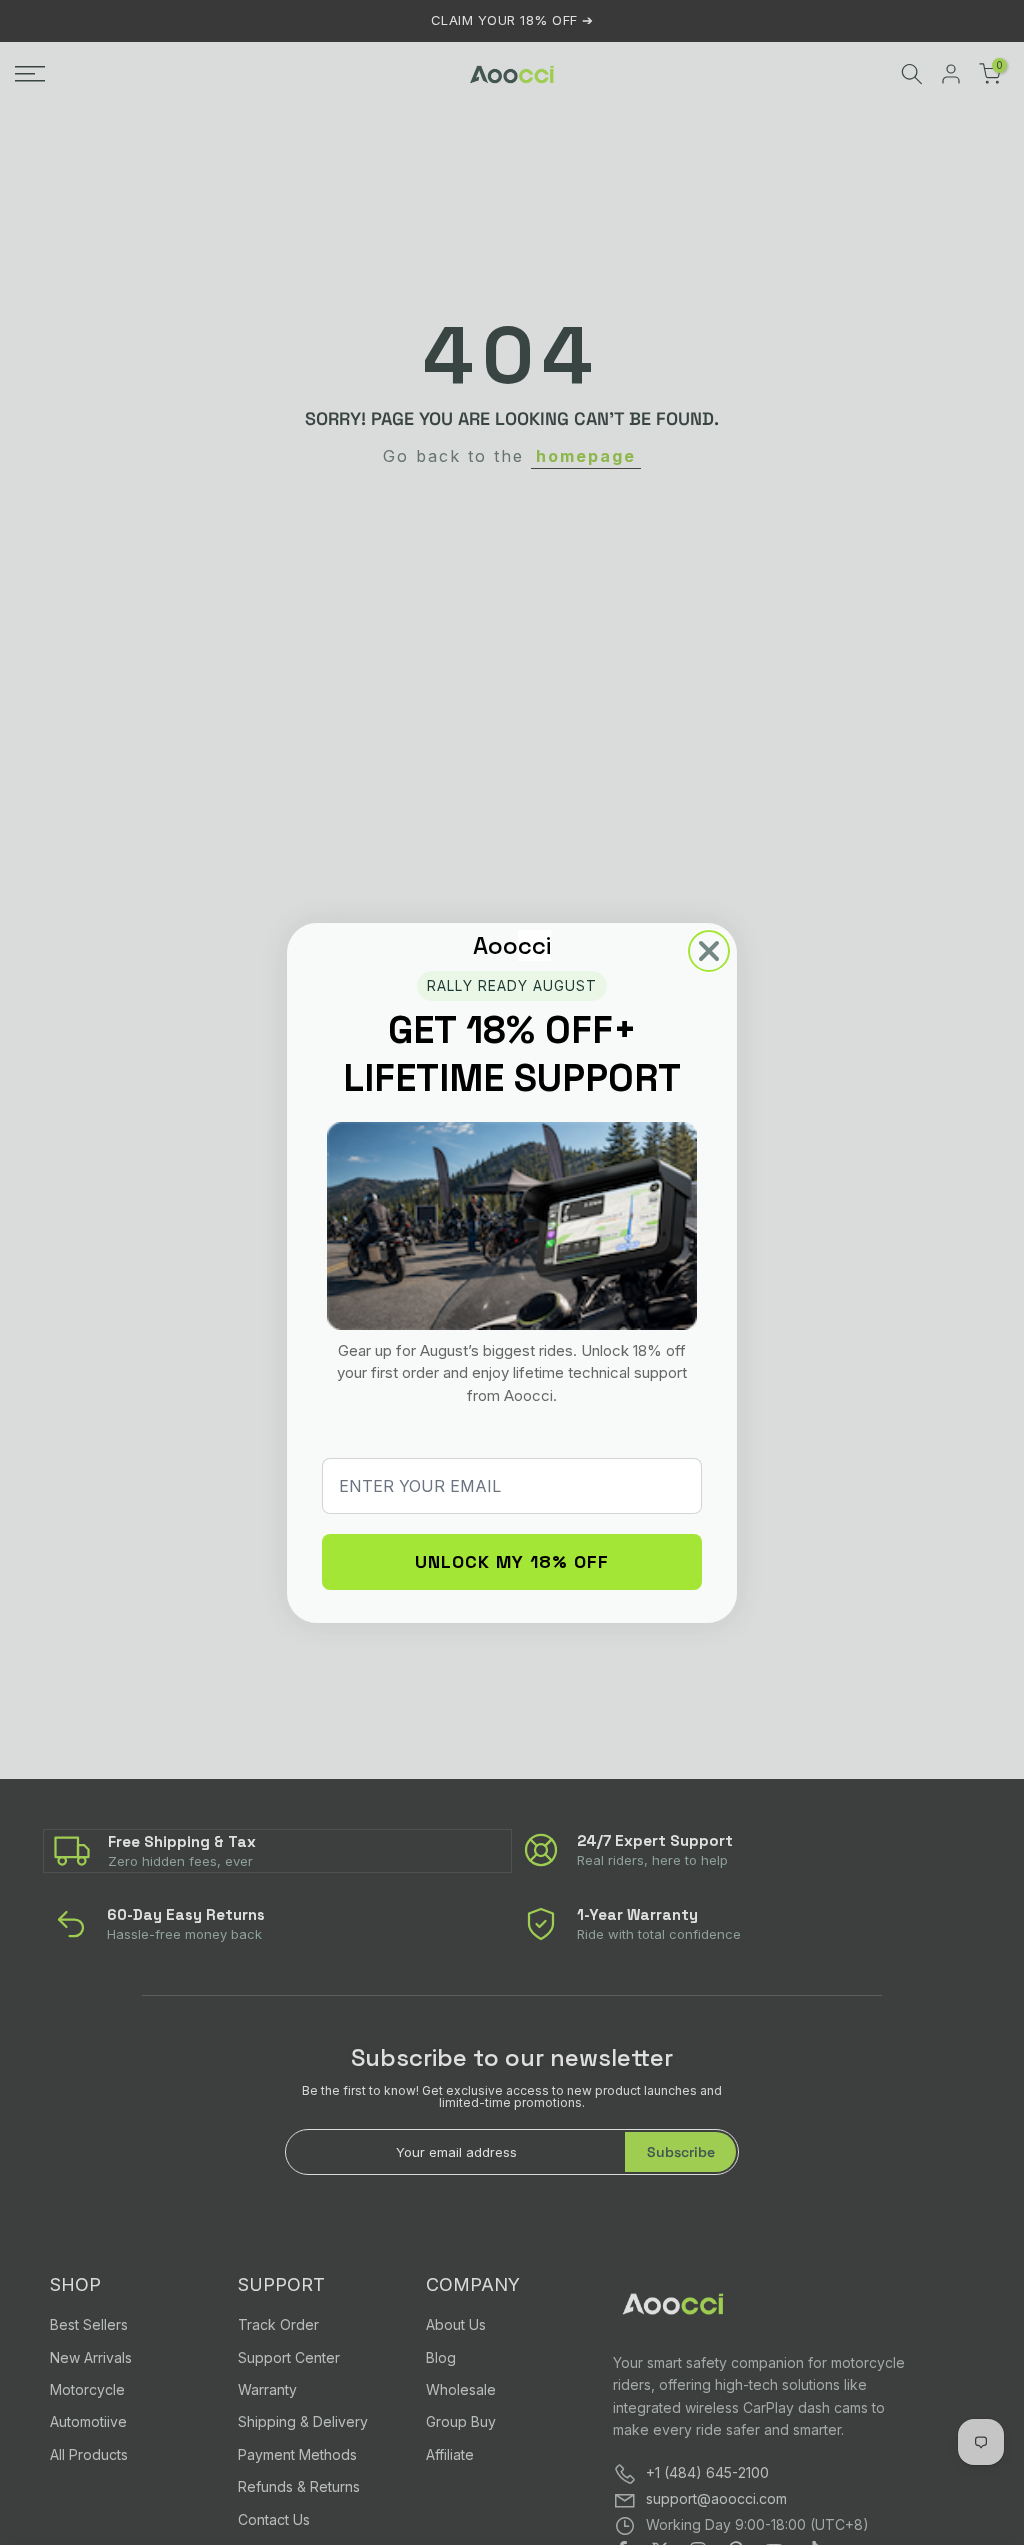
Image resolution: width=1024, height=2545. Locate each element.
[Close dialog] (709, 951)
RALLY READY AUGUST (512, 985)
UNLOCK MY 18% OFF (512, 1561)
